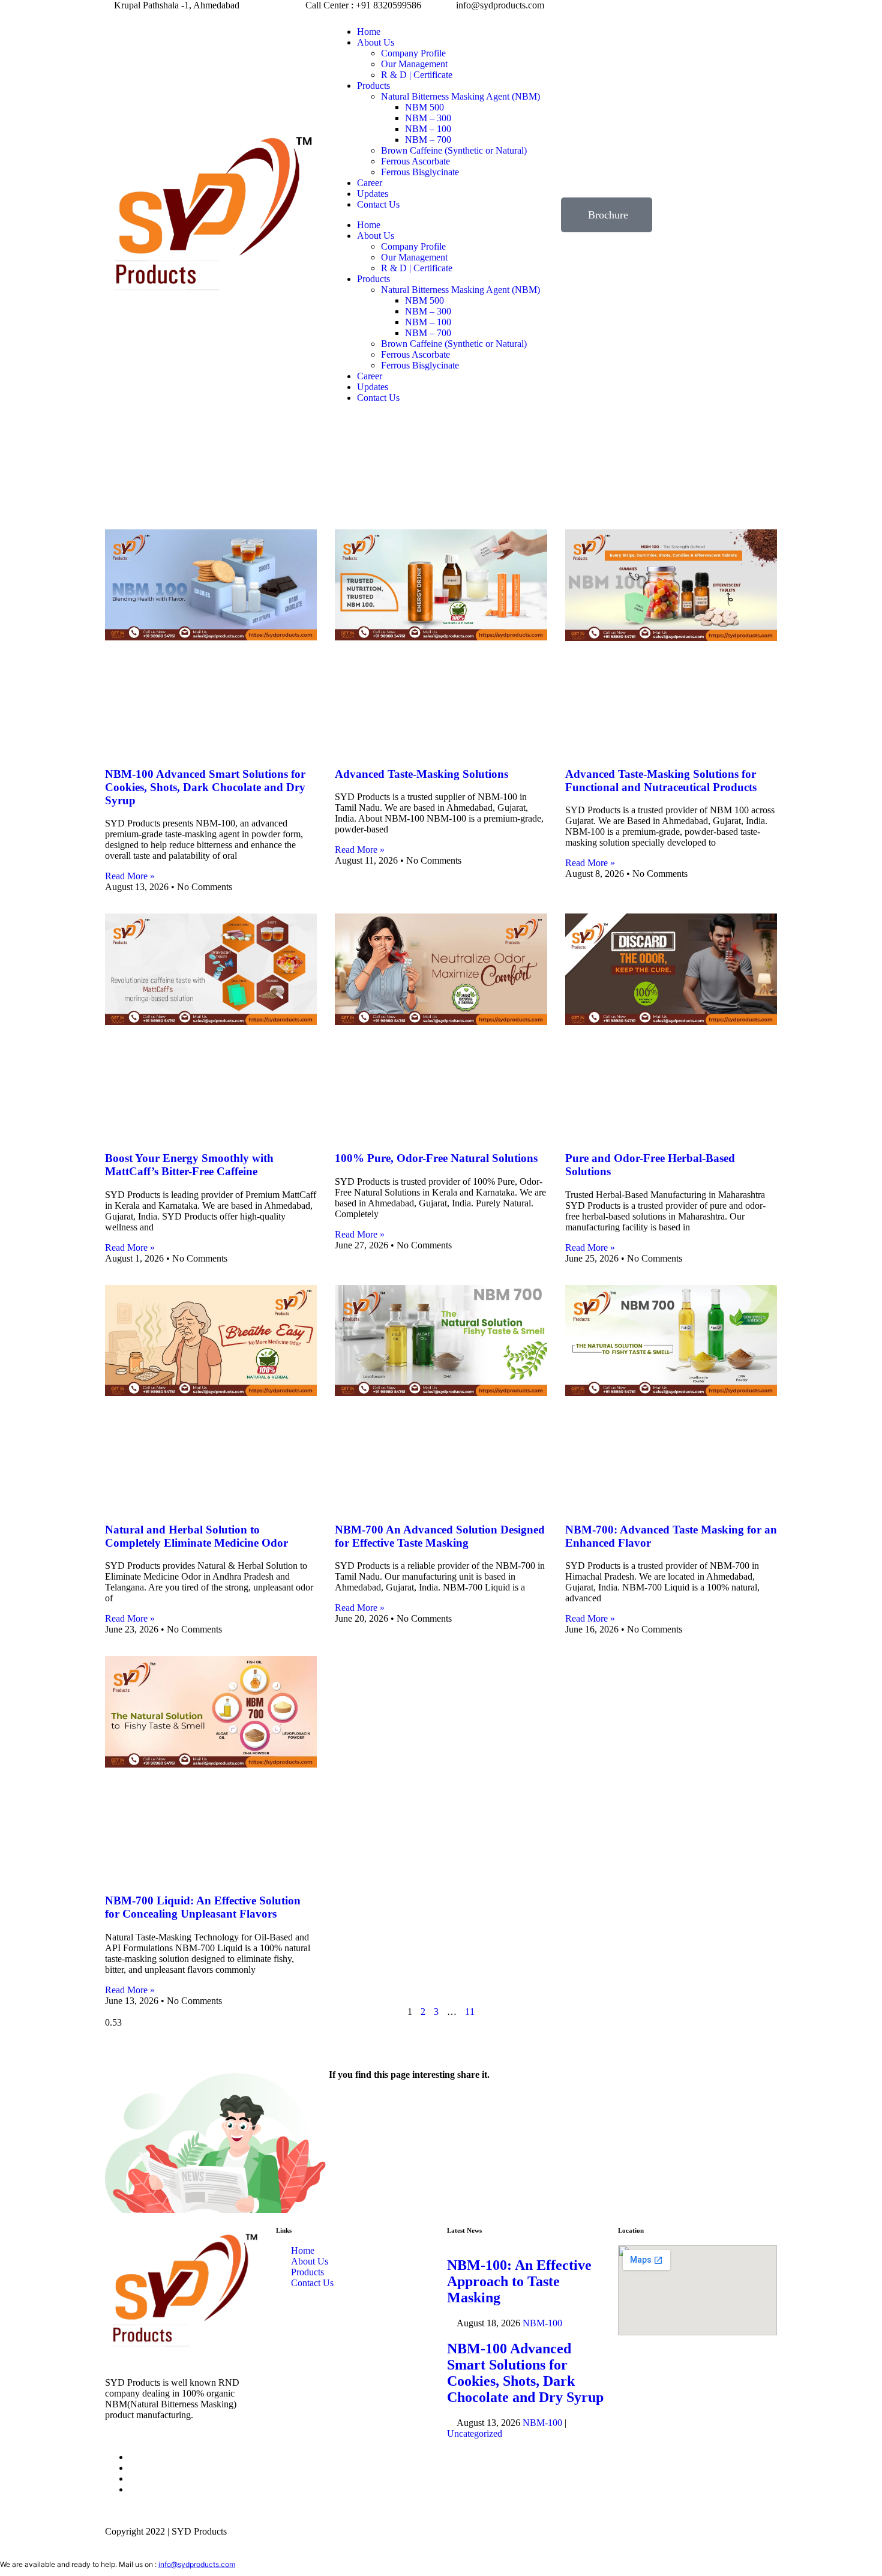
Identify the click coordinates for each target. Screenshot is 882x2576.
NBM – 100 (428, 129)
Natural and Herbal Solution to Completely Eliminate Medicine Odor (196, 1536)
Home (369, 32)
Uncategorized (475, 2433)
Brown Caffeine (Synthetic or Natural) (454, 150)
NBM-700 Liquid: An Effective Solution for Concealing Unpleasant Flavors (203, 1907)
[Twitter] (376, 2107)
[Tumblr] (441, 2107)
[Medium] (506, 2107)
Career (370, 183)
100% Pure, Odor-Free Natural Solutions (436, 1158)
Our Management (414, 64)
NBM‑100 (542, 2323)
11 (470, 2012)
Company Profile (413, 53)
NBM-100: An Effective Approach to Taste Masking (519, 2281)
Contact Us (378, 204)
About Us (376, 42)
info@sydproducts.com (197, 2564)
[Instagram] (473, 2107)
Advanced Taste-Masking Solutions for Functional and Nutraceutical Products (661, 781)
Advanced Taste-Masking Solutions (421, 774)
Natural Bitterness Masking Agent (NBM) (460, 96)
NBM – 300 (428, 118)
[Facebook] (344, 2107)
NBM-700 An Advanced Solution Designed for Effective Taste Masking (440, 1536)
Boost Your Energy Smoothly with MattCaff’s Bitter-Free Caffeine (189, 1165)
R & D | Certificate (417, 75)
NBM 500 (424, 107)
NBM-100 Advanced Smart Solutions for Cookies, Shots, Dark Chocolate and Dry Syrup (205, 787)
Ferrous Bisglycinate (420, 172)
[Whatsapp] (133, 2478)
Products (373, 86)
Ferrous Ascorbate (415, 161)
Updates (373, 194)
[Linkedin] (409, 2107)
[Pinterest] (538, 2107)
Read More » (130, 876)
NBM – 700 (428, 140)
